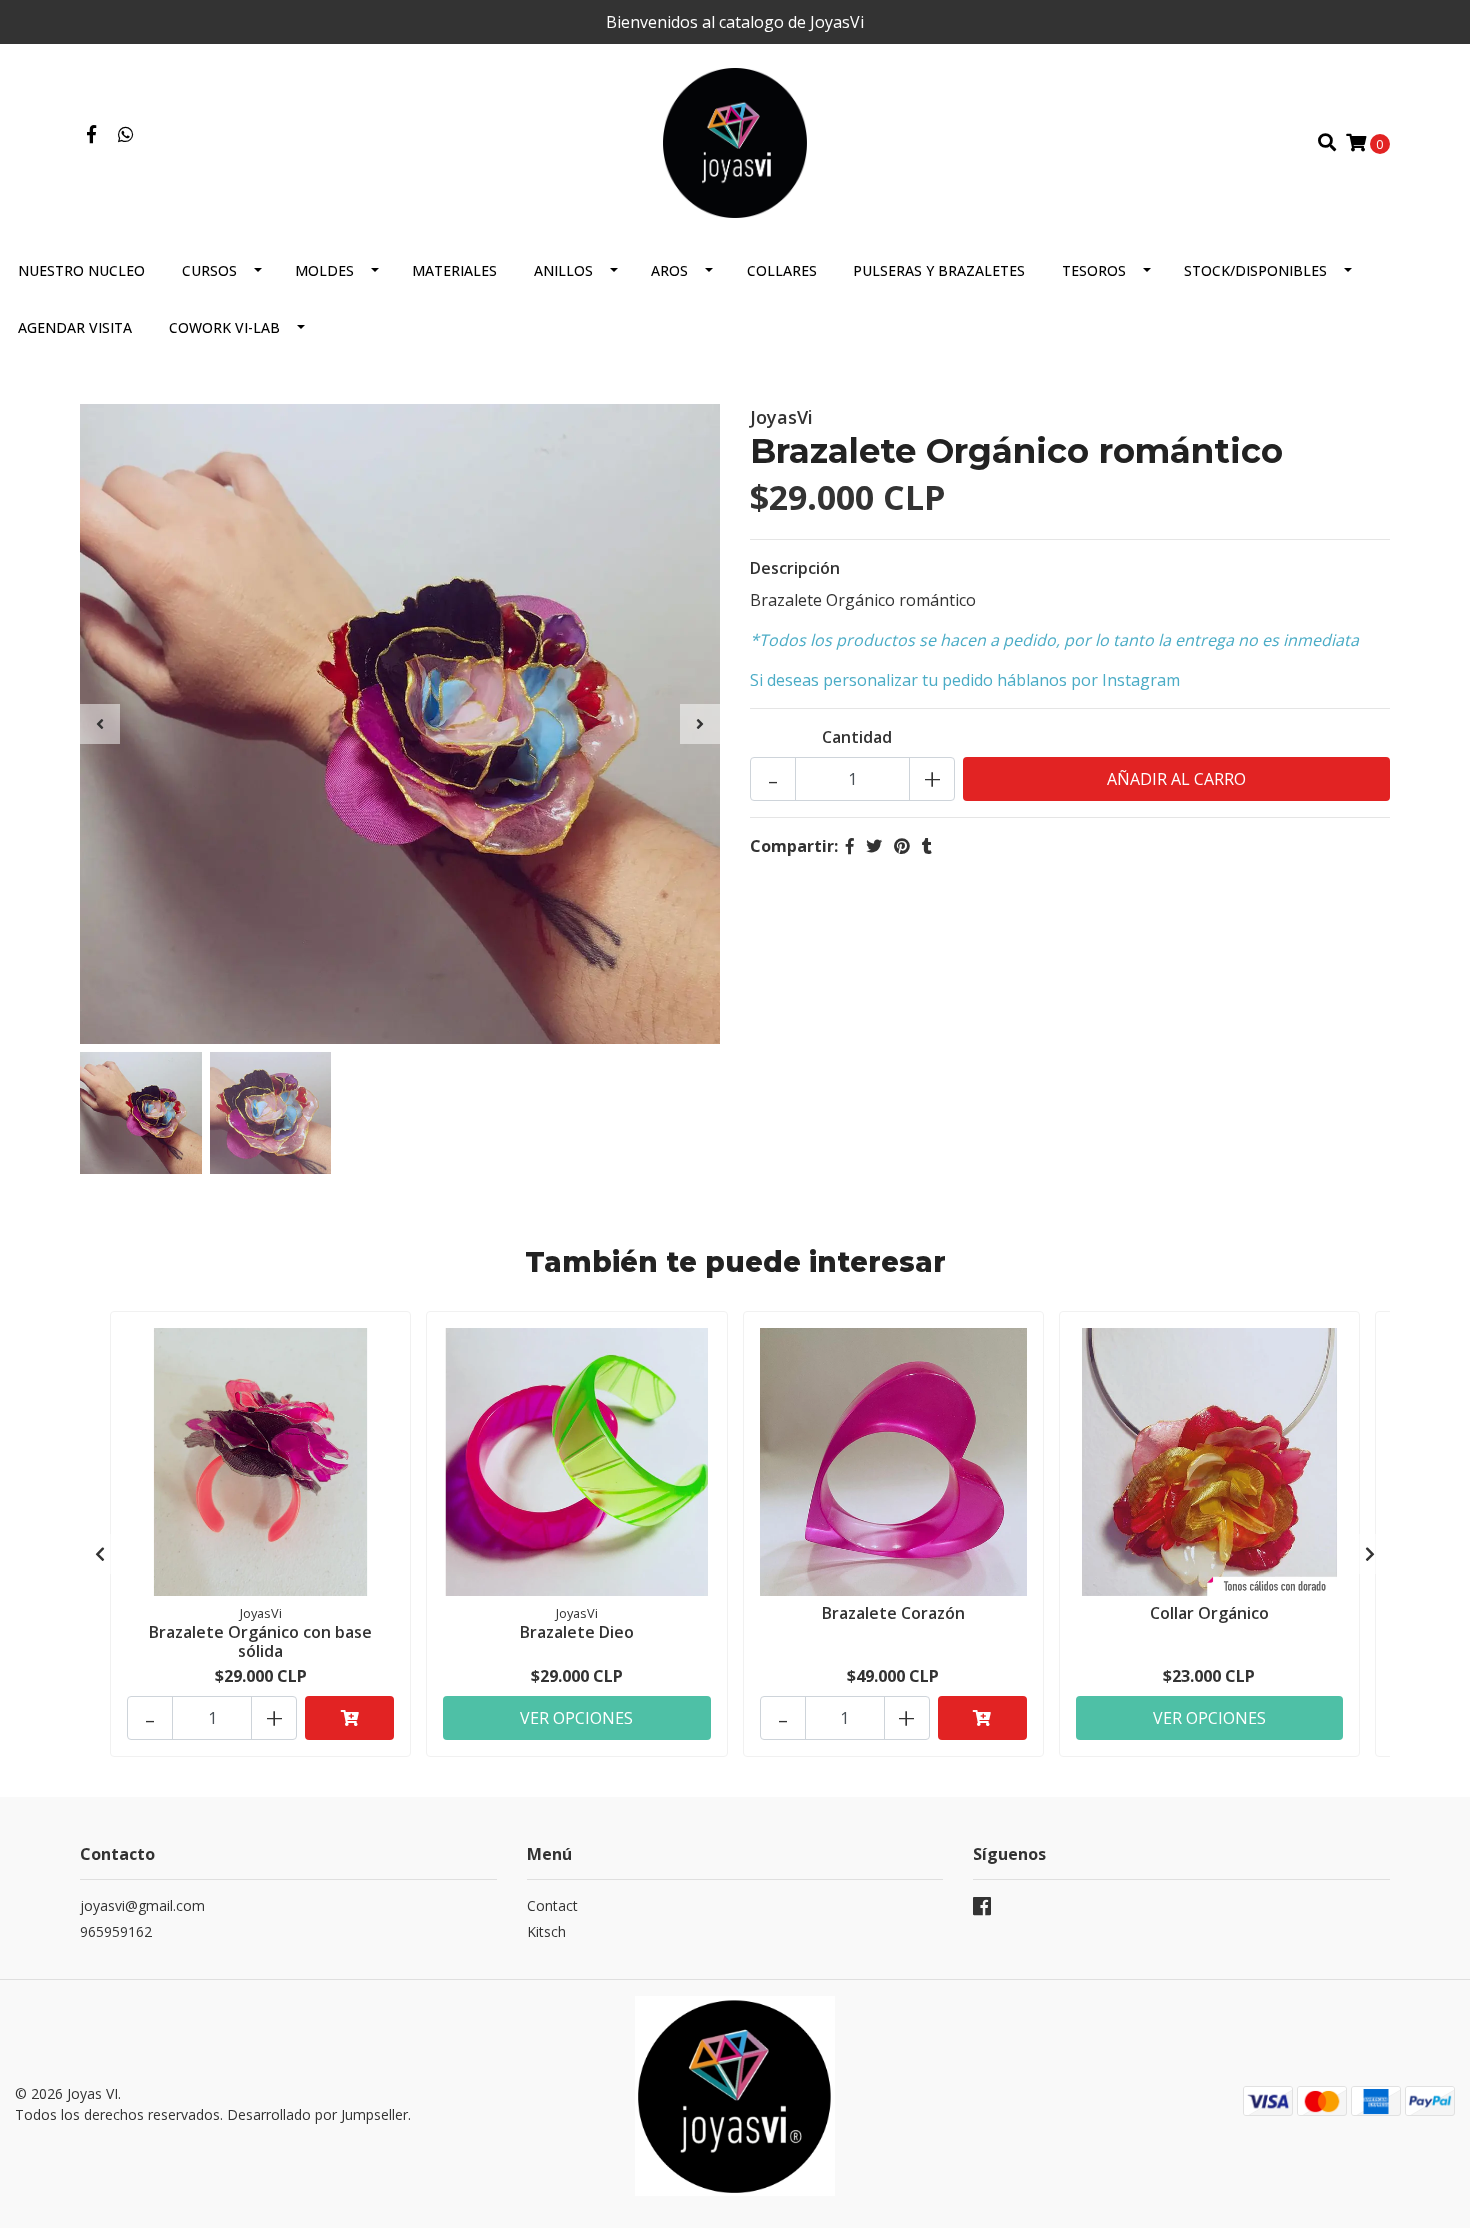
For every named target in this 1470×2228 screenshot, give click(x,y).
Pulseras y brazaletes (939, 270)
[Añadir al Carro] (349, 1718)
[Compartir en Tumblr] (927, 846)
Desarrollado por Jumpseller (317, 2114)
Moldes (324, 270)
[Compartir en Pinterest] (902, 846)
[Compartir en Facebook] (850, 846)
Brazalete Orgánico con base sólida (260, 1641)
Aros (669, 270)
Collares (782, 270)
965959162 (116, 1931)
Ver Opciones (576, 1718)
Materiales (454, 270)
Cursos (209, 270)
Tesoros (1094, 270)
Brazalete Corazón (893, 1613)
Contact (552, 1905)
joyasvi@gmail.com (142, 1905)
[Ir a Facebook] (91, 135)
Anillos (563, 270)
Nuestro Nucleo (81, 270)
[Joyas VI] (735, 141)
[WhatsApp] (126, 135)
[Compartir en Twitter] (874, 846)
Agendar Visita (75, 327)
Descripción (795, 568)
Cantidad (857, 737)
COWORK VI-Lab (224, 327)
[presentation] (100, 724)
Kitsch (546, 1931)
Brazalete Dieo (577, 1632)
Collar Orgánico (1209, 1613)
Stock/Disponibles (1255, 270)
